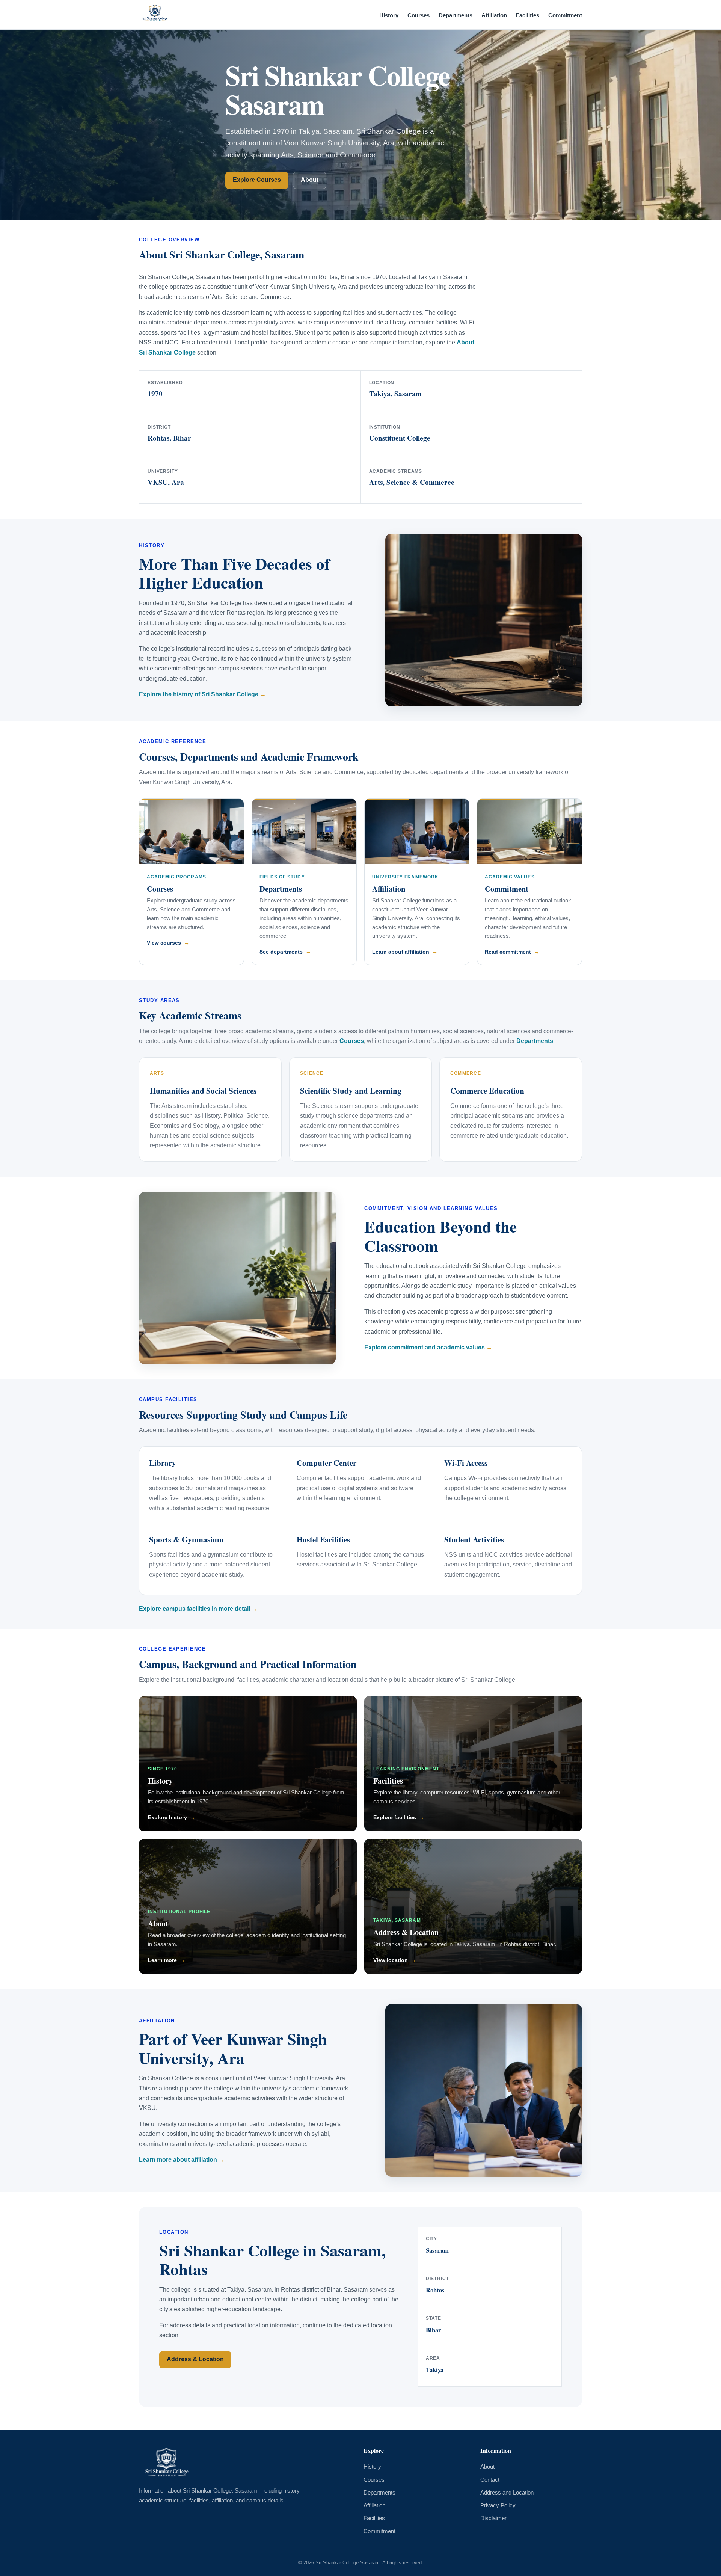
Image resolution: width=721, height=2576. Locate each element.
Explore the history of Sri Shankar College (199, 694)
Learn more (162, 1960)
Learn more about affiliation (178, 2160)
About (310, 180)
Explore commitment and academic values (425, 1347)
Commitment (565, 15)
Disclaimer (493, 2518)
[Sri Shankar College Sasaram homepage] (155, 15)
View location (391, 1960)
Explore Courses (257, 180)
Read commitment (508, 952)
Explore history (167, 1817)
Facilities (528, 15)
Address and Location (507, 2493)
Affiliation (494, 15)
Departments (456, 15)
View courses (164, 943)
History (389, 15)
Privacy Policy (498, 2505)
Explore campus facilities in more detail (195, 1609)
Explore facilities (395, 1817)
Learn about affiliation (401, 952)
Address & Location (406, 1932)
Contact (490, 2480)
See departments (281, 952)
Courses (419, 15)
